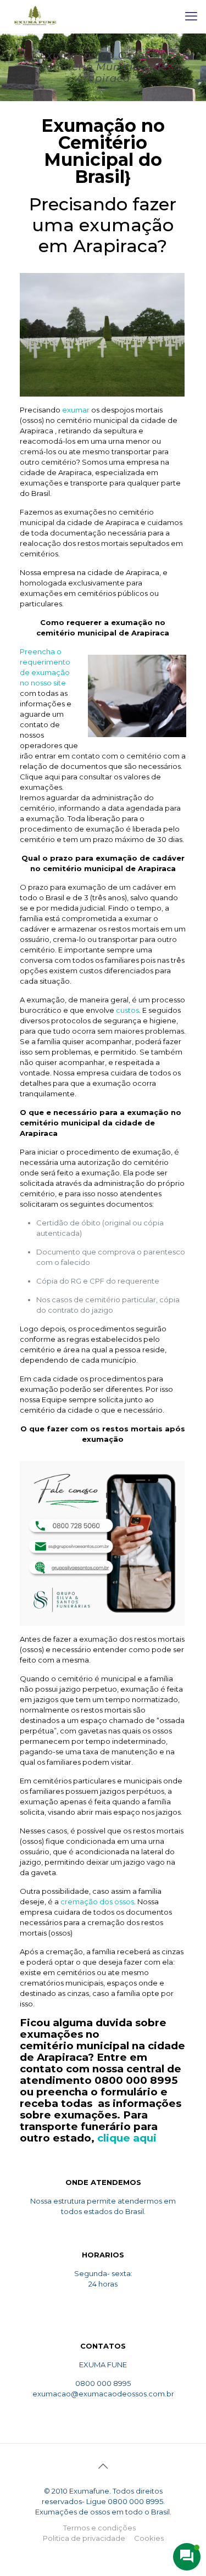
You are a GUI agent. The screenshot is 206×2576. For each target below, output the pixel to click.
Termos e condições (99, 2528)
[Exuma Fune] (35, 16)
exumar (76, 410)
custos (127, 1010)
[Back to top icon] (103, 2466)
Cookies (149, 2538)
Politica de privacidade (84, 2538)
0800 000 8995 (136, 2080)
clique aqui (127, 2138)
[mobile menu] (191, 16)
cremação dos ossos (97, 1902)
